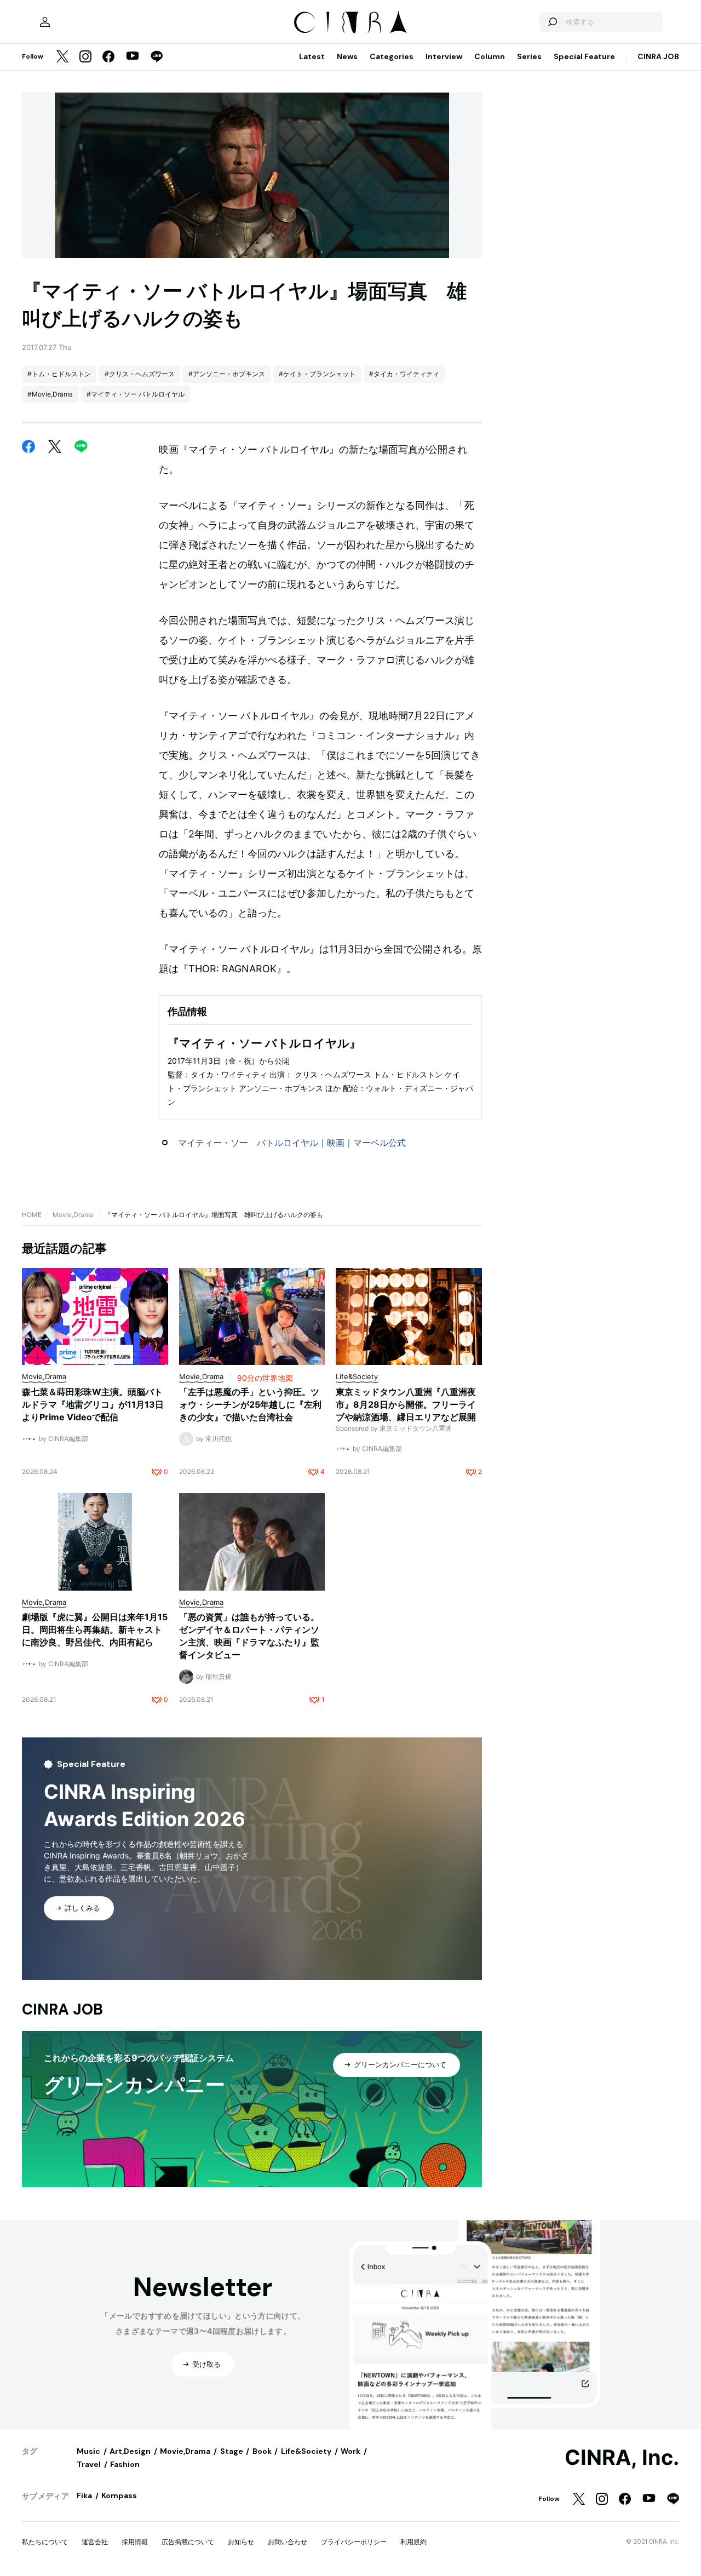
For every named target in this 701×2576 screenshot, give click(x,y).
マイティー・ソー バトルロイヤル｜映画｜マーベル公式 (292, 1143)
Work (350, 2451)
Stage (232, 2451)
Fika (84, 2495)
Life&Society (306, 2451)
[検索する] (552, 22)
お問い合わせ (288, 2542)
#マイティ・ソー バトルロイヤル (136, 394)
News (347, 56)
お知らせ (241, 2542)
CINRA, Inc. (622, 2458)
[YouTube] (133, 57)
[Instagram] (85, 57)
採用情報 (135, 2542)
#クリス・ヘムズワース (140, 374)
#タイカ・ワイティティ (404, 374)
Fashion (125, 2464)
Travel (89, 2464)
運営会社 (95, 2542)
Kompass (119, 2495)
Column (490, 56)
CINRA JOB (658, 56)
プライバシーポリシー (354, 2542)
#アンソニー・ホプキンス (227, 374)
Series (529, 56)
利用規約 (413, 2542)
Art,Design (130, 2451)
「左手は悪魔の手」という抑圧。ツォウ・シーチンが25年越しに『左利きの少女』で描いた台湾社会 (250, 1404)
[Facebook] (108, 57)
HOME (32, 1215)
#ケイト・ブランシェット (317, 374)
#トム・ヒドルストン (59, 374)
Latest (312, 56)
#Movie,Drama (50, 394)
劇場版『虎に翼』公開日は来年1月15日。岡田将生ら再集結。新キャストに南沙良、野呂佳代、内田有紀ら (95, 1630)
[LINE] (157, 57)
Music (88, 2451)
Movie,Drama (73, 1215)
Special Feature (584, 56)
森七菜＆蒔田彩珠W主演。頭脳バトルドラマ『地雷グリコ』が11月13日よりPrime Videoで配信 (93, 1404)
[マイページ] (45, 22)
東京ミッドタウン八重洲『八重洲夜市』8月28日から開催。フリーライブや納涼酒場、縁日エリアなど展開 (406, 1404)
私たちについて (45, 2542)
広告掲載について (188, 2542)
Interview (444, 56)
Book (262, 2451)
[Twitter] (62, 57)
